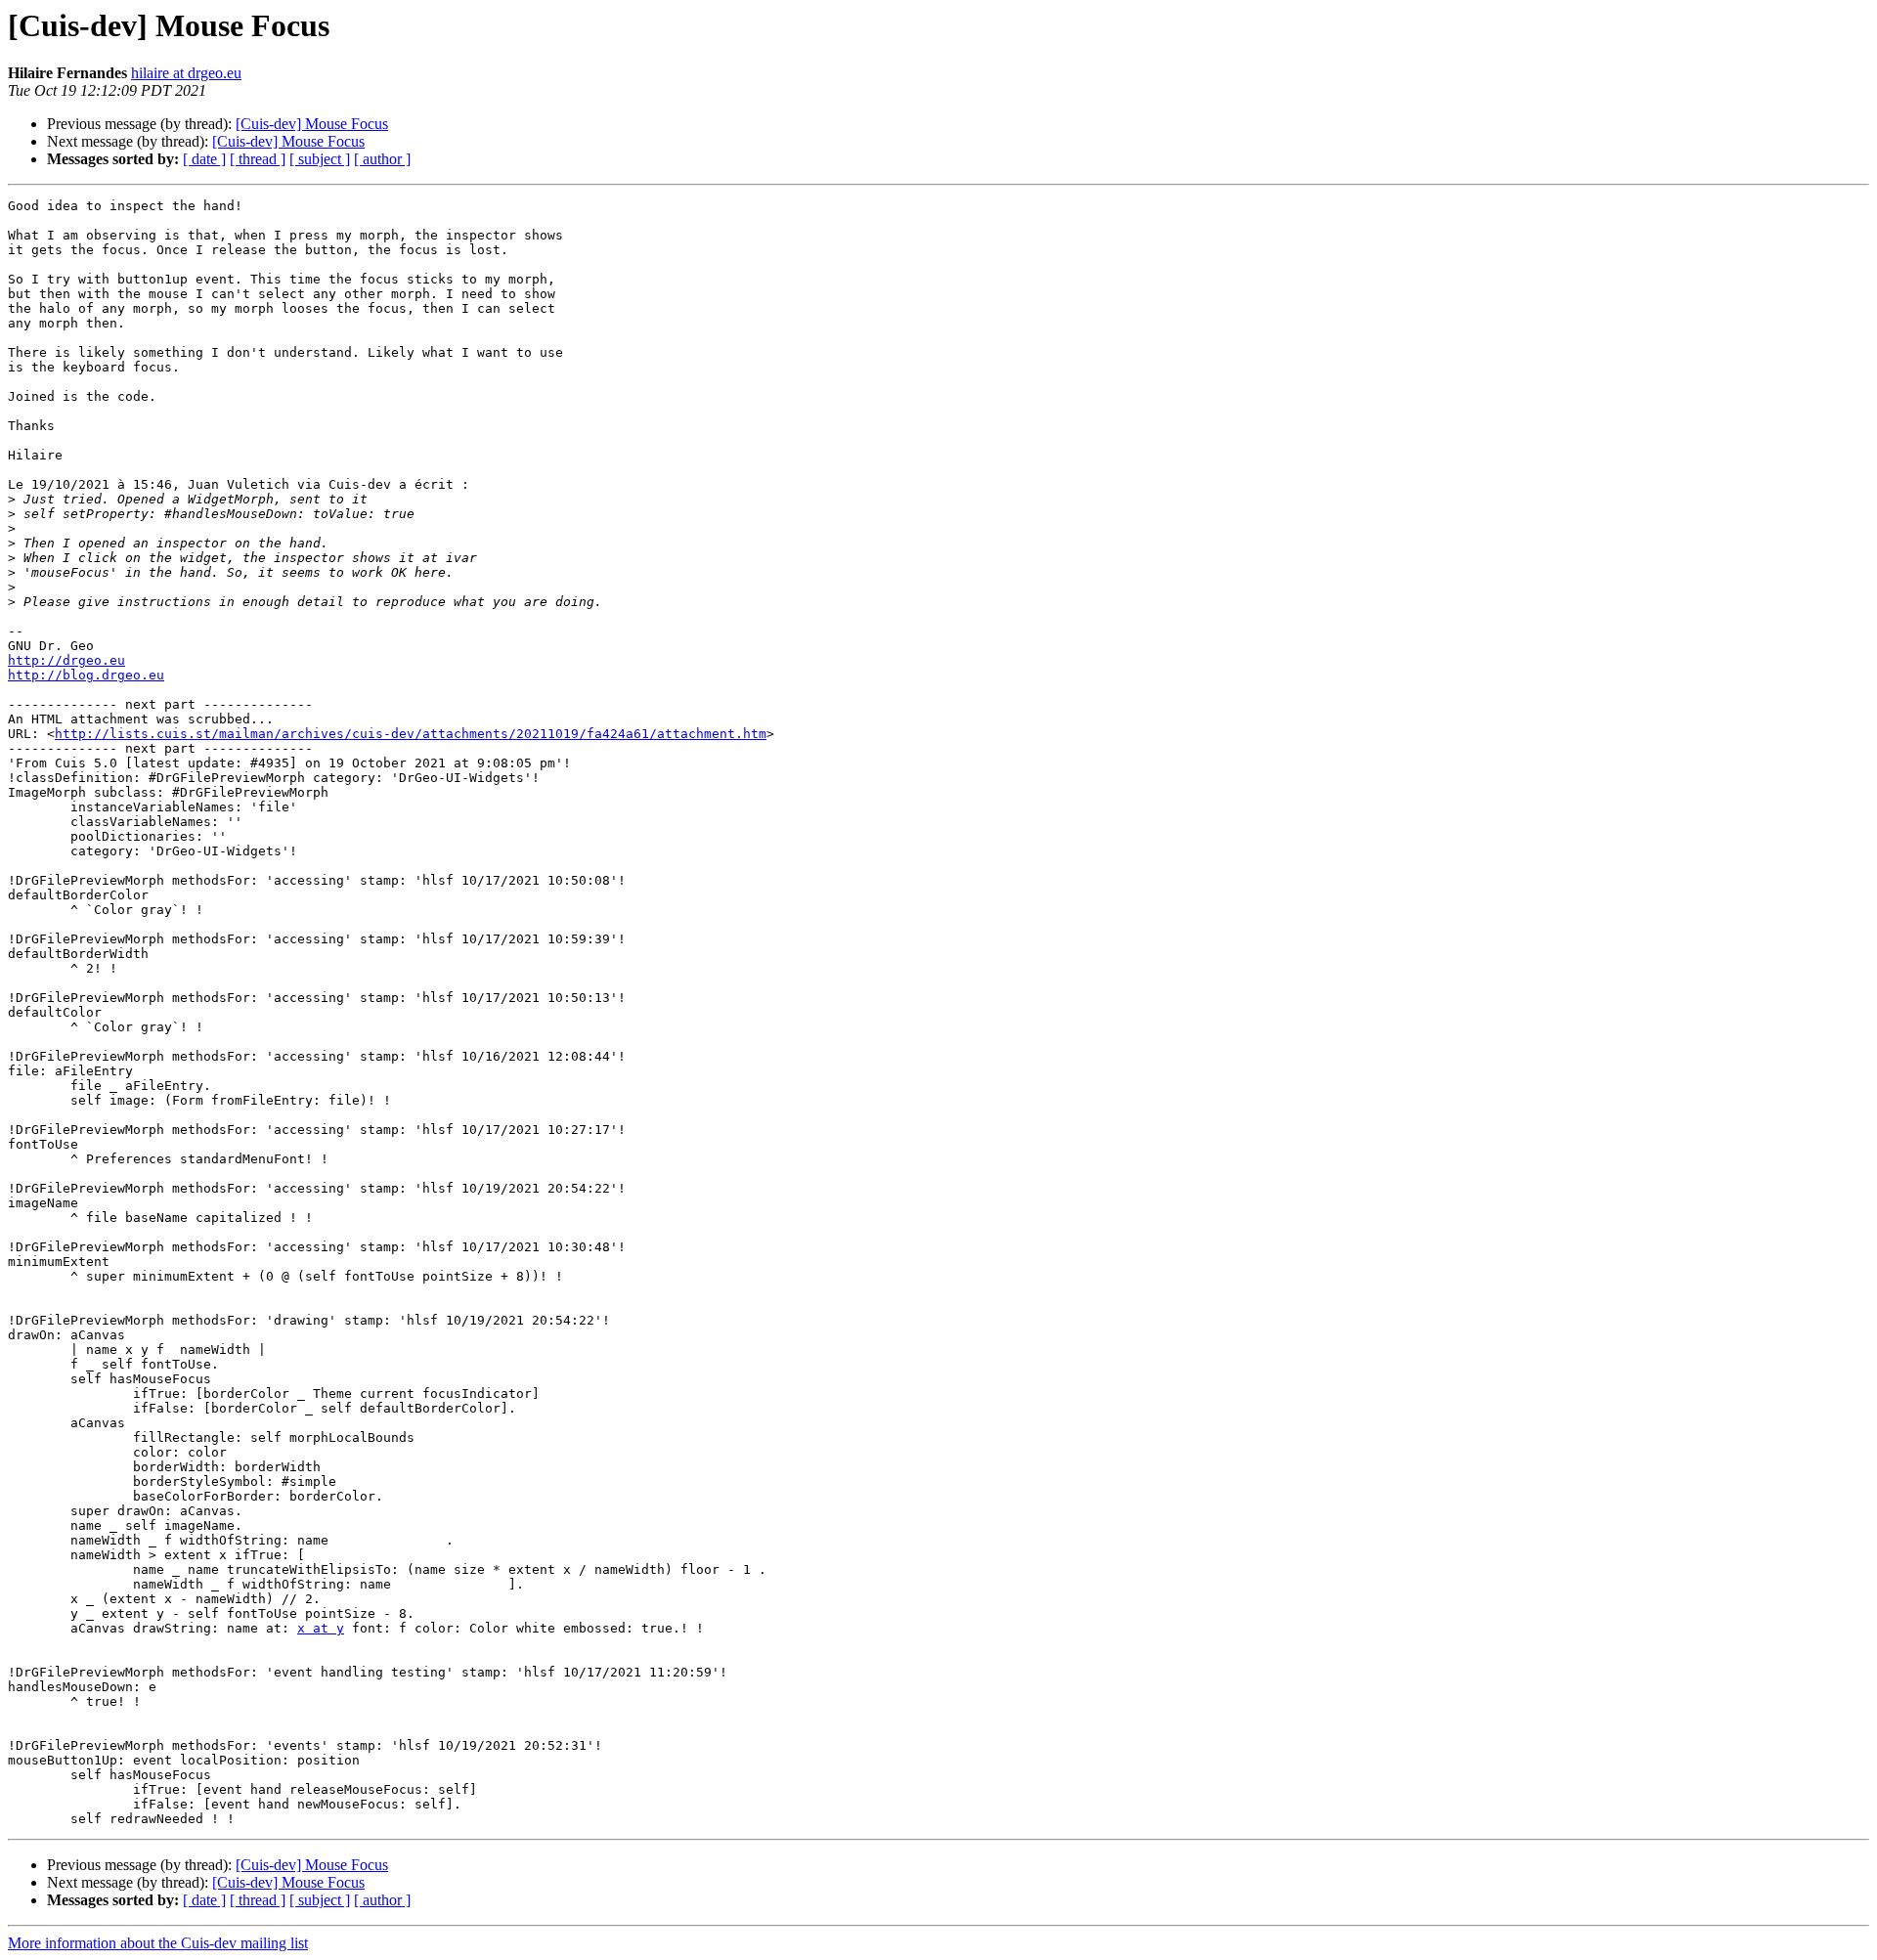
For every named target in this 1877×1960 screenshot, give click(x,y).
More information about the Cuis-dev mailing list (158, 1943)
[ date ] (204, 159)
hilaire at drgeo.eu (186, 73)
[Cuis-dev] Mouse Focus (312, 124)
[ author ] (382, 159)
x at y (321, 1628)
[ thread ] (258, 159)
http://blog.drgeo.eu (86, 675)
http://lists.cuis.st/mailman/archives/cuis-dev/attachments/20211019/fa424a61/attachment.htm (411, 734)
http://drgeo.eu (66, 660)
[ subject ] (320, 159)
